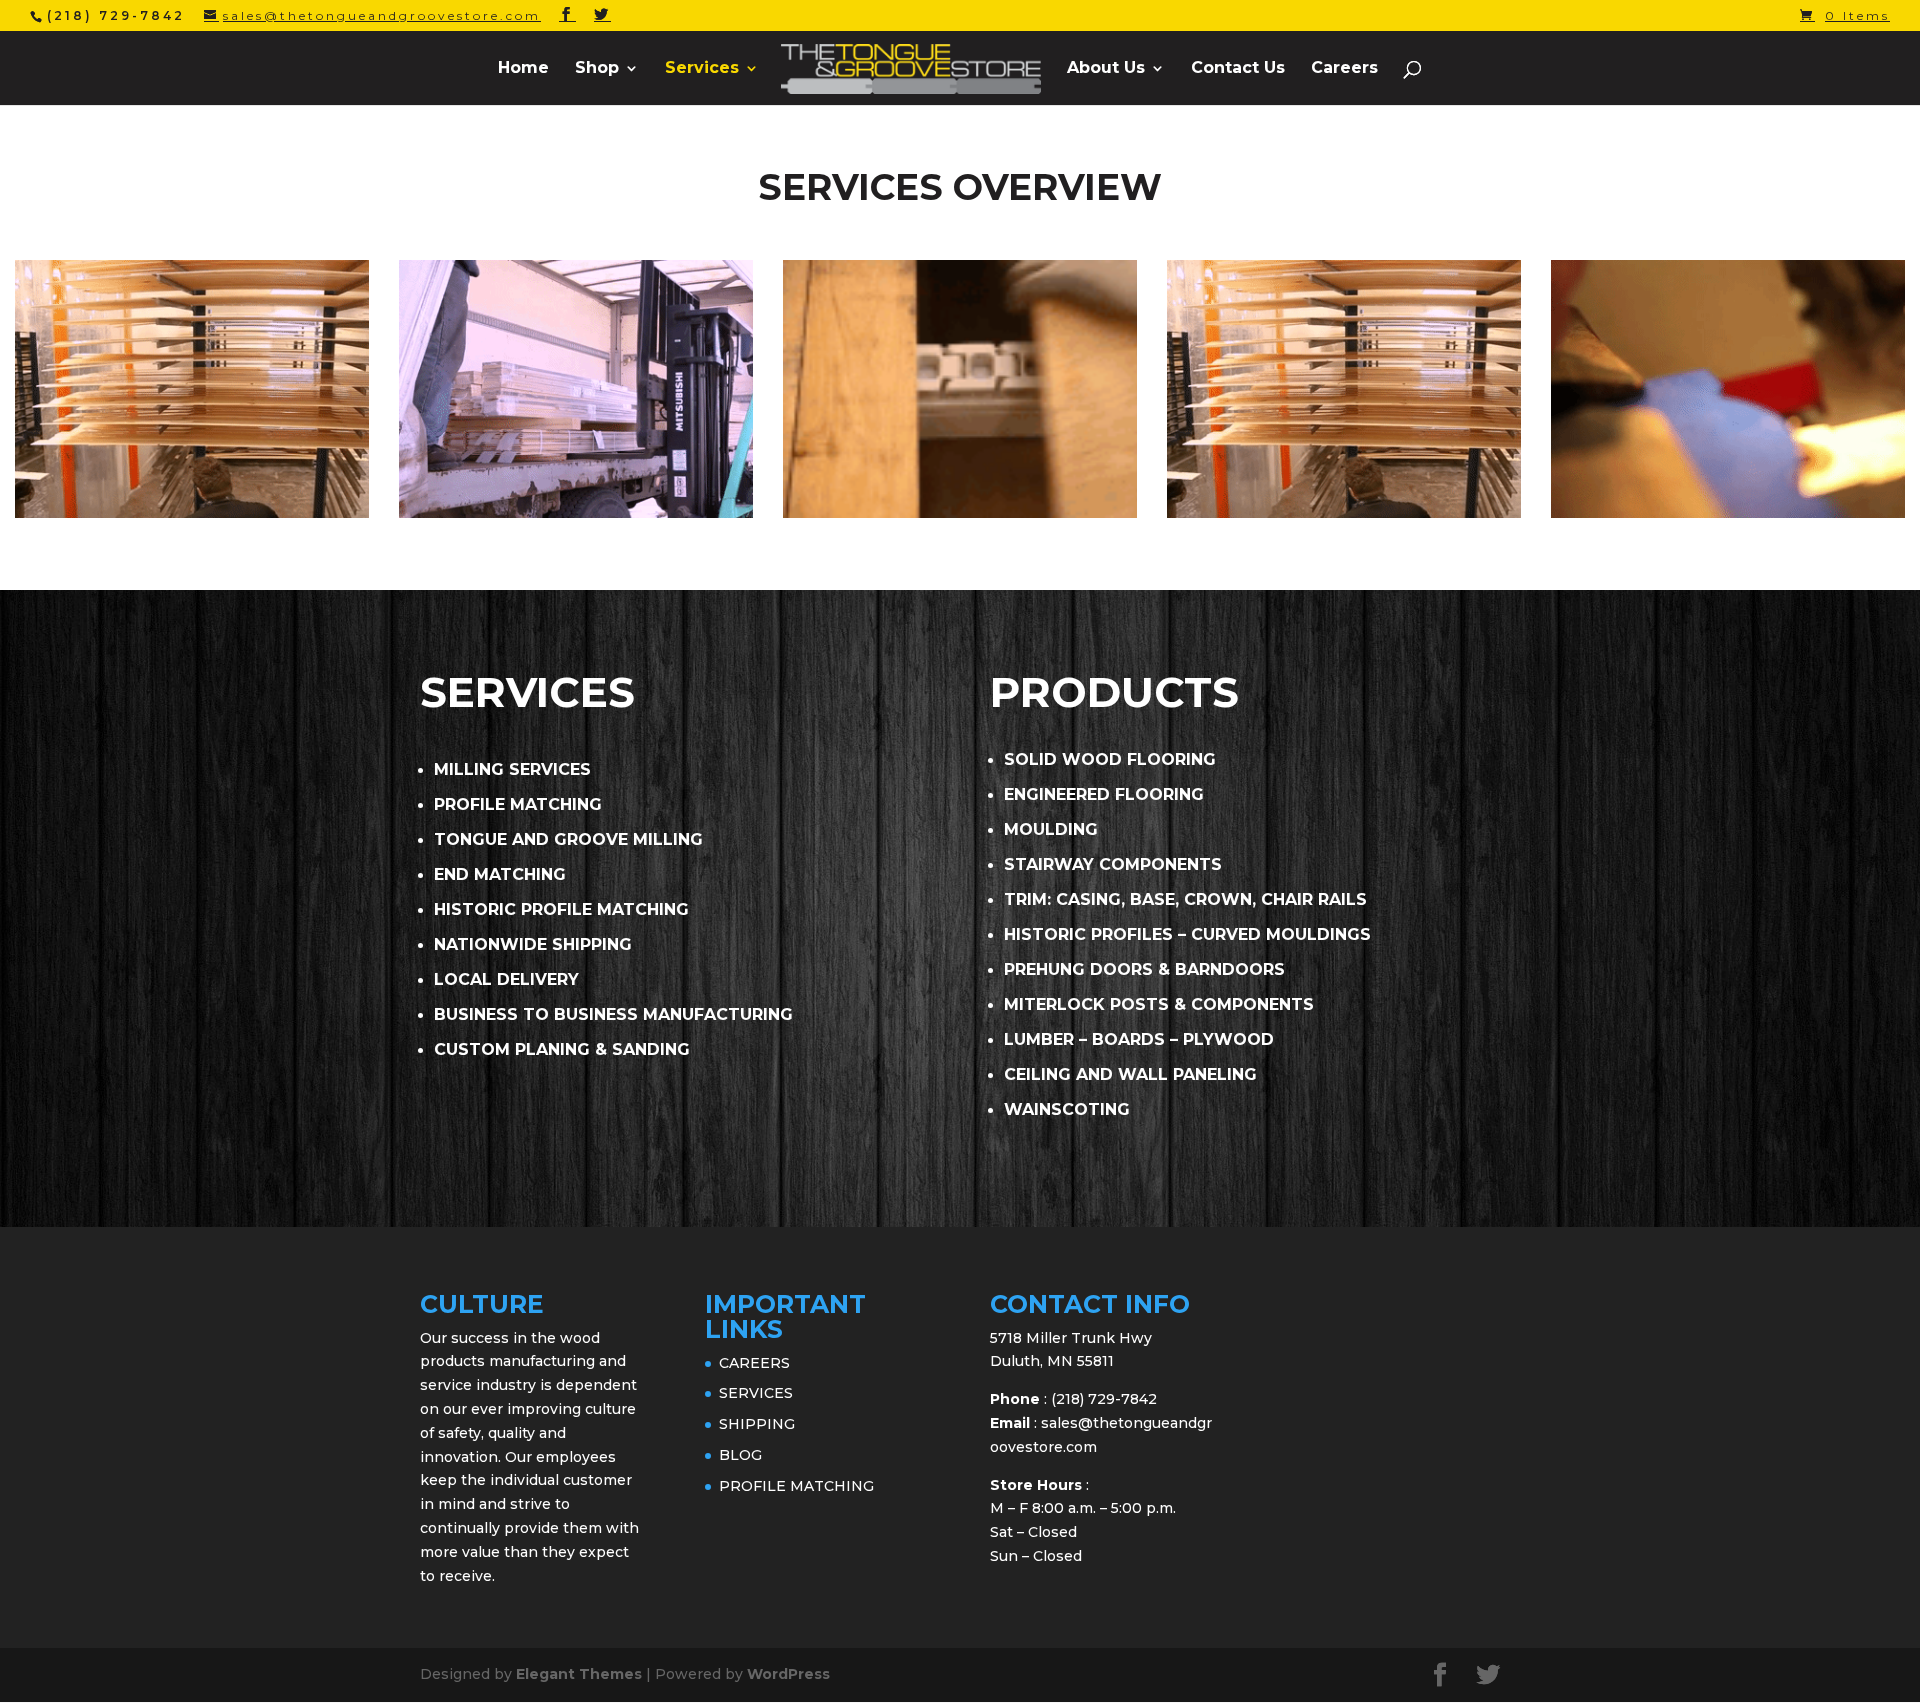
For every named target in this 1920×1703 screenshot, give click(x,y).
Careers (1344, 69)
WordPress (788, 1674)
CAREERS (754, 1363)
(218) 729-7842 (1104, 1399)
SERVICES (756, 1393)
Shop (597, 69)
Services (702, 69)
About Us (1106, 69)
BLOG (740, 1455)
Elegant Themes (579, 1674)
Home (523, 69)
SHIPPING (757, 1424)
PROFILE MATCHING (796, 1486)
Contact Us (1238, 69)
